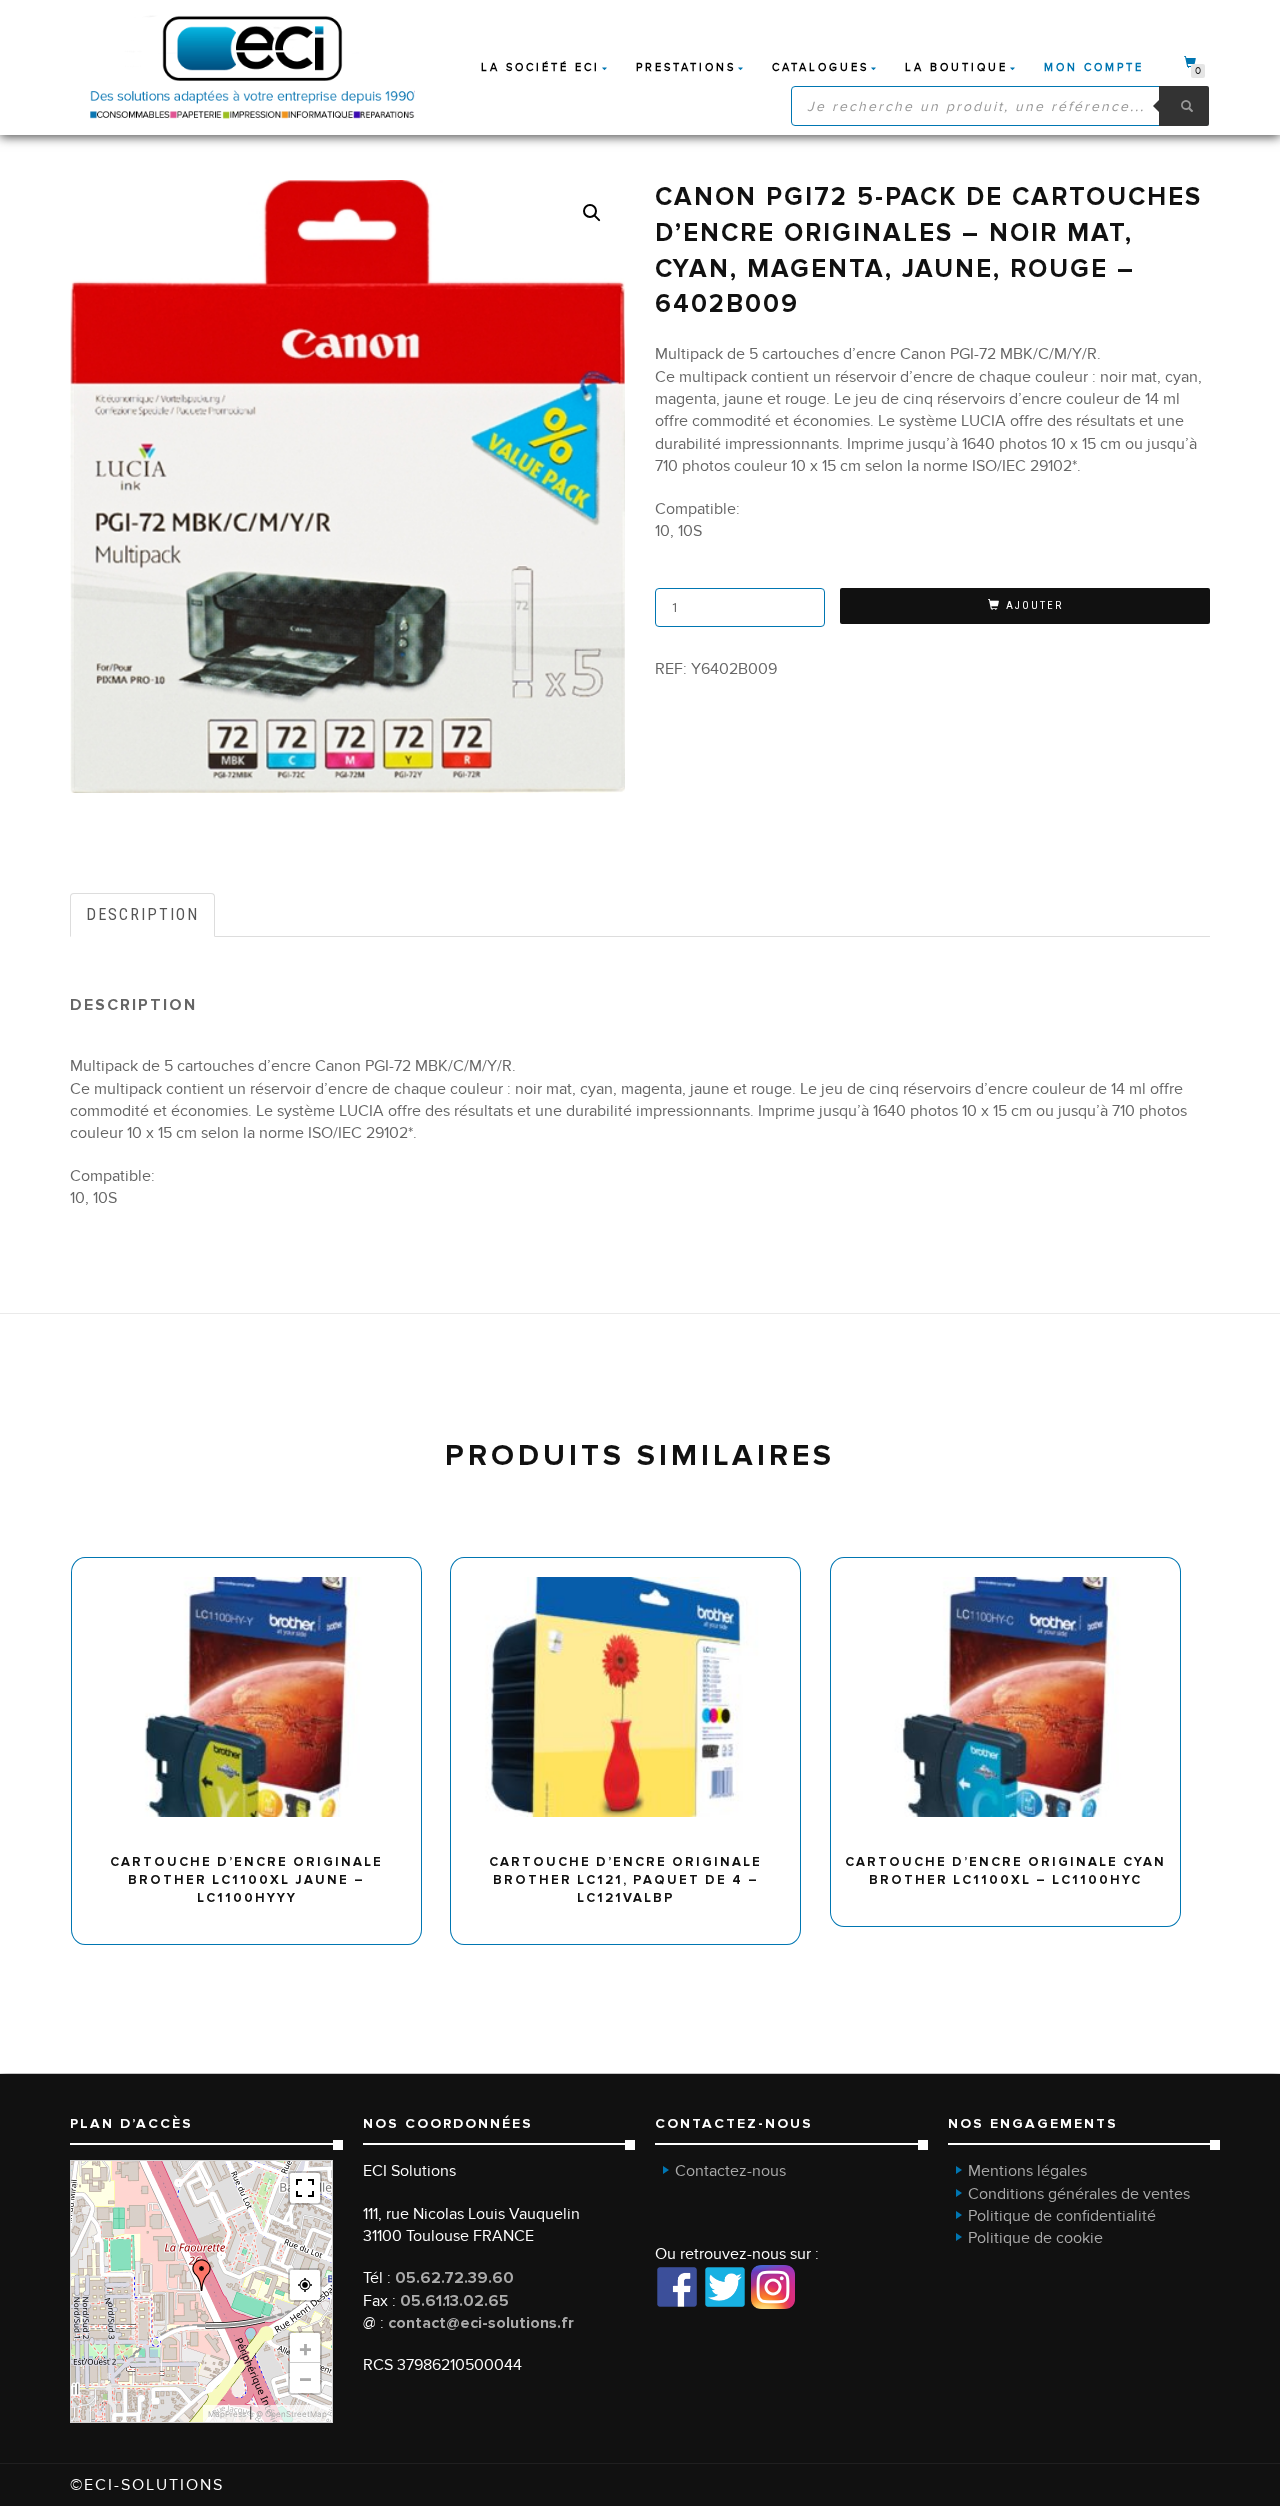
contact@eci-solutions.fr (481, 2323)
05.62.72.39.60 (454, 2278)
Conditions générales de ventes (1079, 2194)
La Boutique (956, 67)
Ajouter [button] (255, 1564)
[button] (592, 213)
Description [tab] (142, 914)
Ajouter (1034, 605)
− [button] (305, 2378)
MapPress (227, 2414)
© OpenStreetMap (291, 2414)
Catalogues (820, 67)
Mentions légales (1027, 2171)
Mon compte (1094, 67)
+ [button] (305, 2348)
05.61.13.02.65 (454, 2301)
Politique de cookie (1035, 2238)
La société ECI (540, 67)
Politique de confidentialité (1062, 2216)
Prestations (686, 67)
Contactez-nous (730, 2171)
